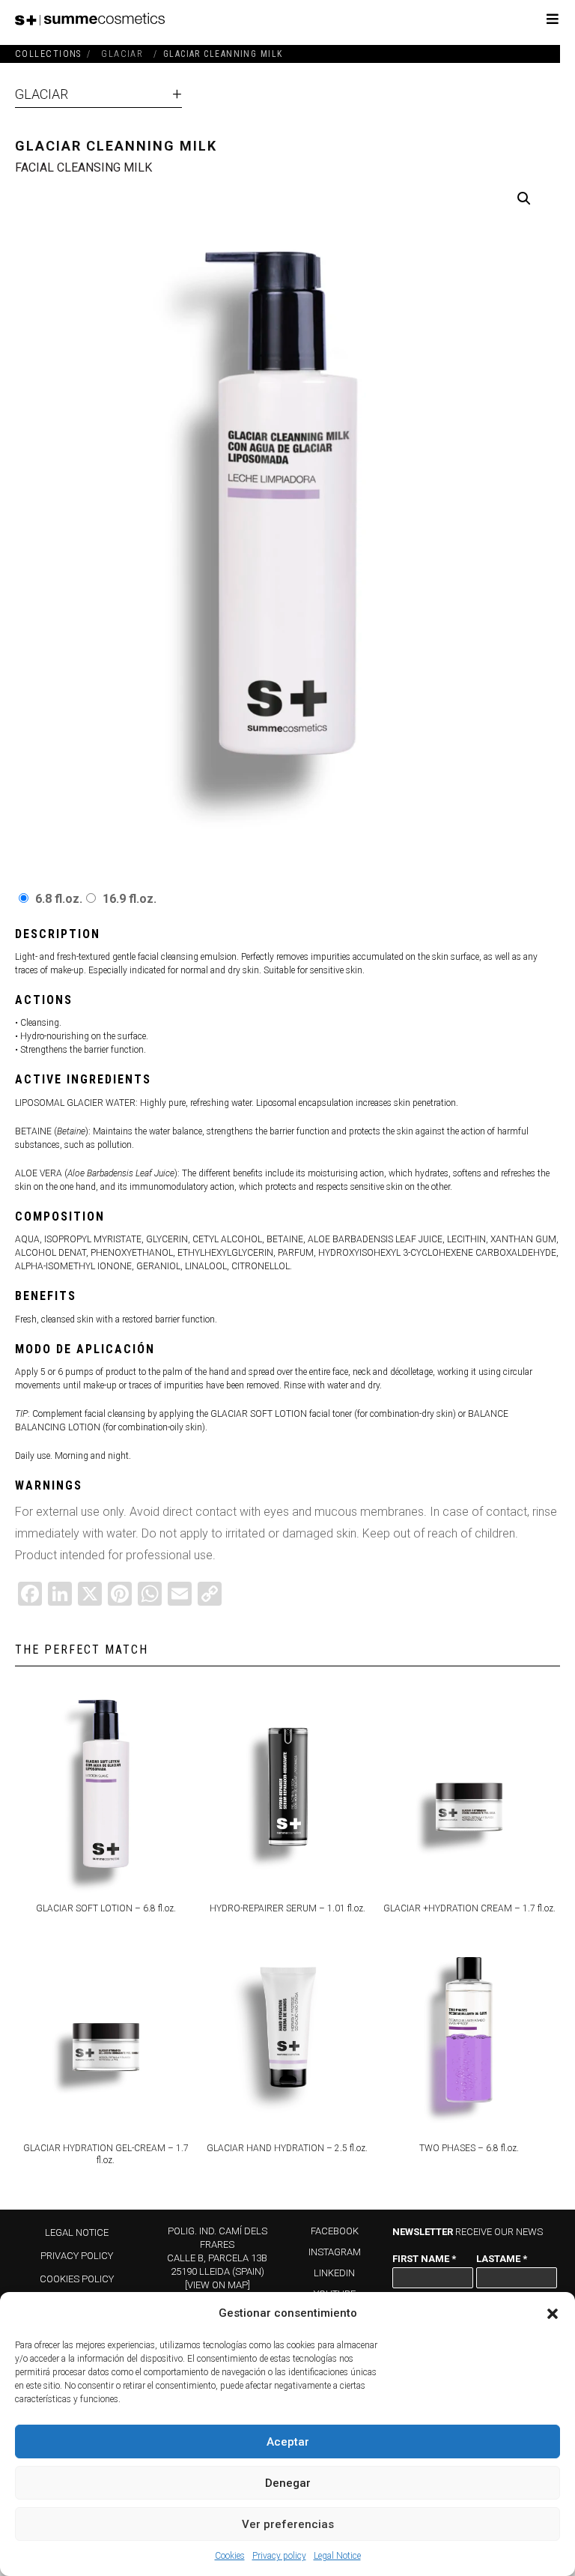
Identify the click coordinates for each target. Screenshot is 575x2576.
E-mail (413, 2307)
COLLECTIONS (48, 54)
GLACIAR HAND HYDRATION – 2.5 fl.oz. (287, 2148)
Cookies (230, 2556)
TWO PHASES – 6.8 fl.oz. (469, 2148)
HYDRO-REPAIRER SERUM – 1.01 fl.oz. (287, 1908)
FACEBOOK (335, 2231)
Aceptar (288, 2442)
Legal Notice (337, 2556)
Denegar (288, 2483)
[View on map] (217, 2285)
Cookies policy (77, 2279)
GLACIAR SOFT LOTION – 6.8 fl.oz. (106, 1908)
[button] (553, 2314)
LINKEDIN (334, 2273)
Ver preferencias (288, 2524)
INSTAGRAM (335, 2252)
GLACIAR (42, 94)
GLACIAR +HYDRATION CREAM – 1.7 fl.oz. (469, 1908)
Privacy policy (279, 2556)
